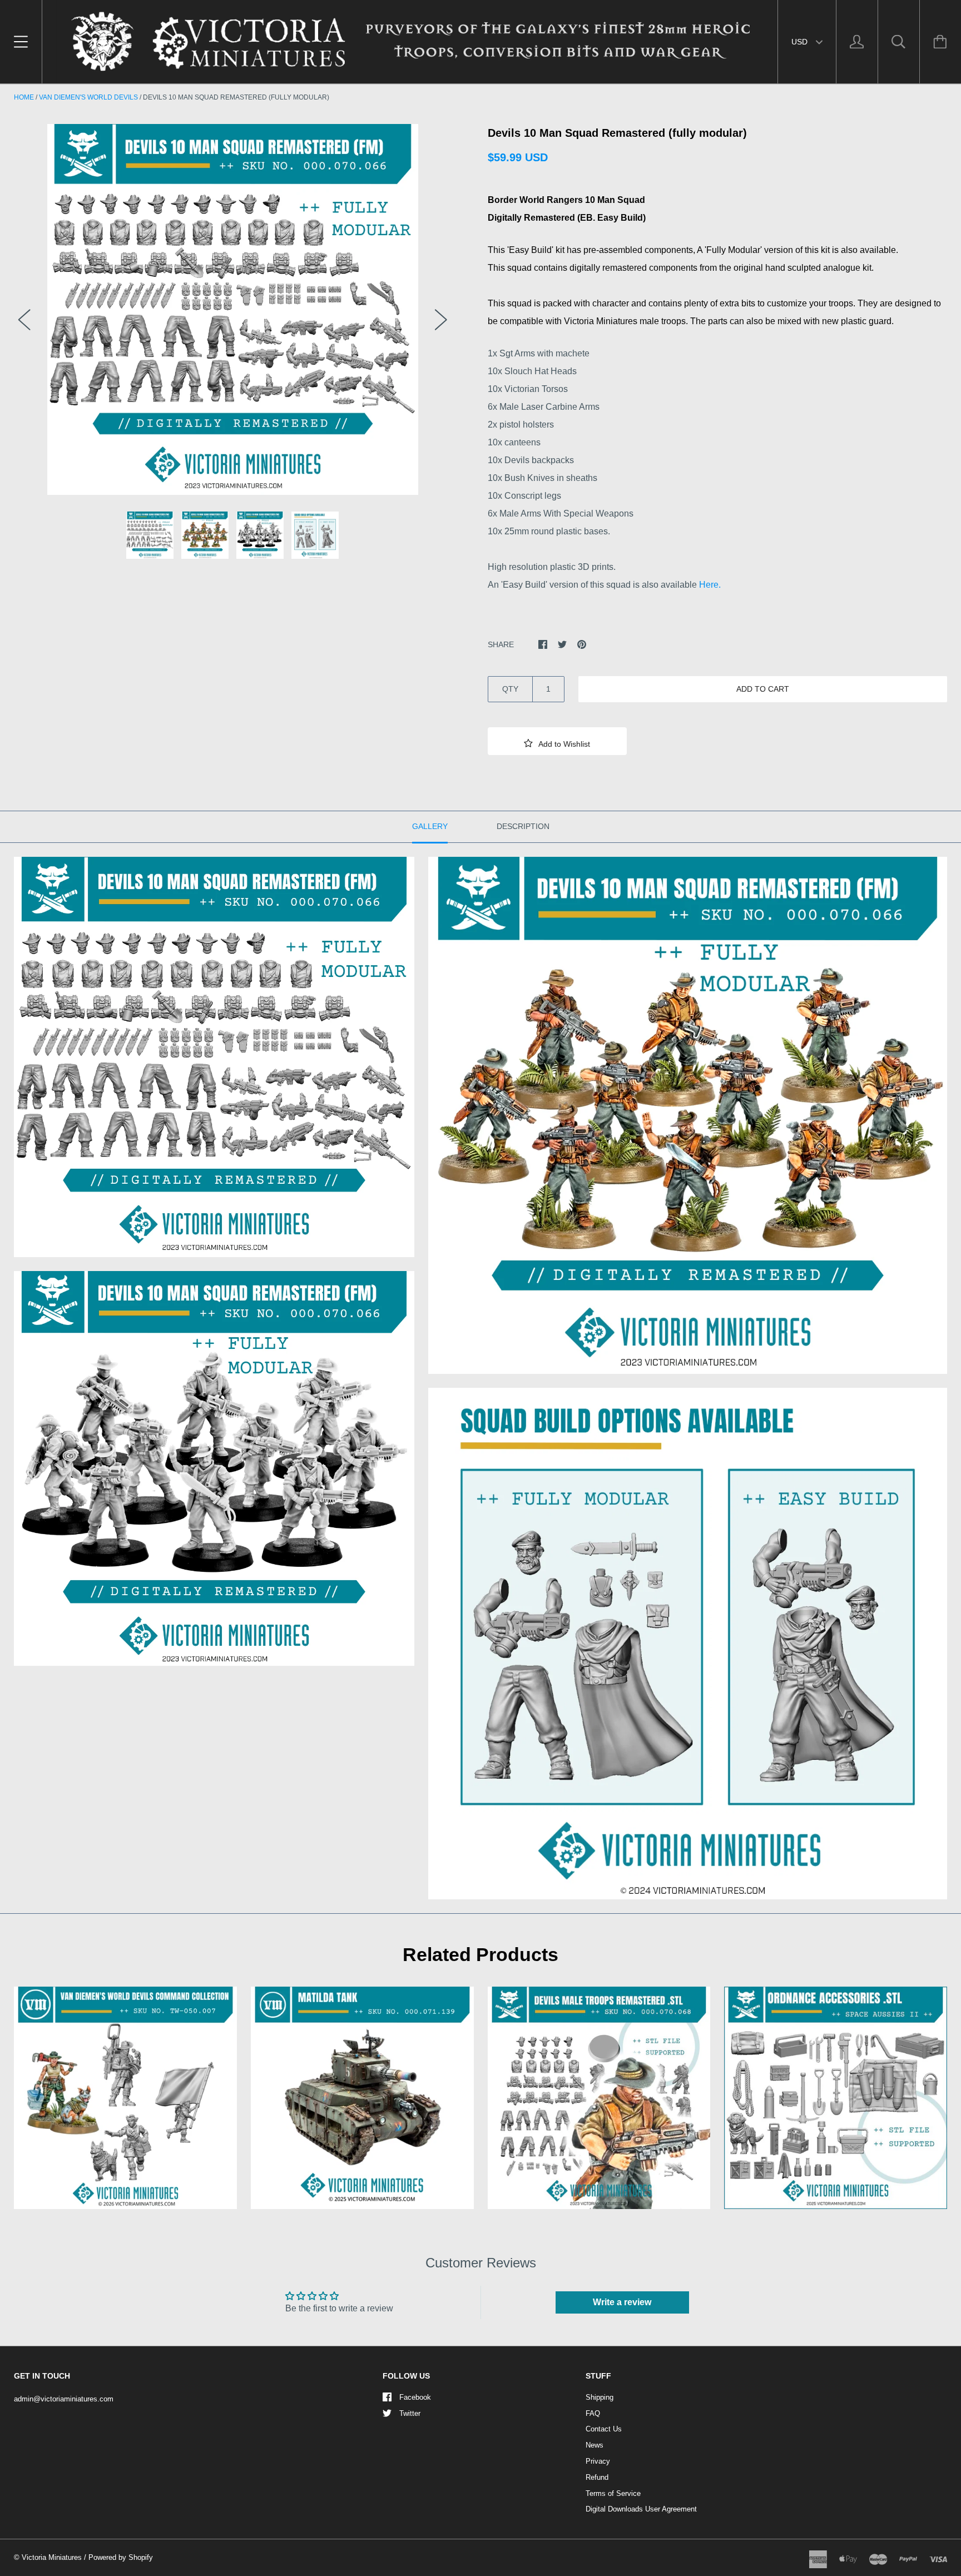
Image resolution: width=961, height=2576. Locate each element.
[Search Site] (899, 42)
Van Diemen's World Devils (88, 97)
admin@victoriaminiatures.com (64, 2399)
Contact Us (604, 2429)
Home (24, 97)
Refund (597, 2477)
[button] (557, 741)
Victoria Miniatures (52, 2557)
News (595, 2445)
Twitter (410, 2413)
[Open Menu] (21, 42)
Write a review (622, 2302)
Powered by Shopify (121, 2557)
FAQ (593, 2413)
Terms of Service (613, 2493)
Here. (710, 585)
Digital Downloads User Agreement (641, 2509)
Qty (510, 689)
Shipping (600, 2397)
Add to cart (763, 689)
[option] (233, 309)
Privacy (598, 2461)
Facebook (415, 2397)
